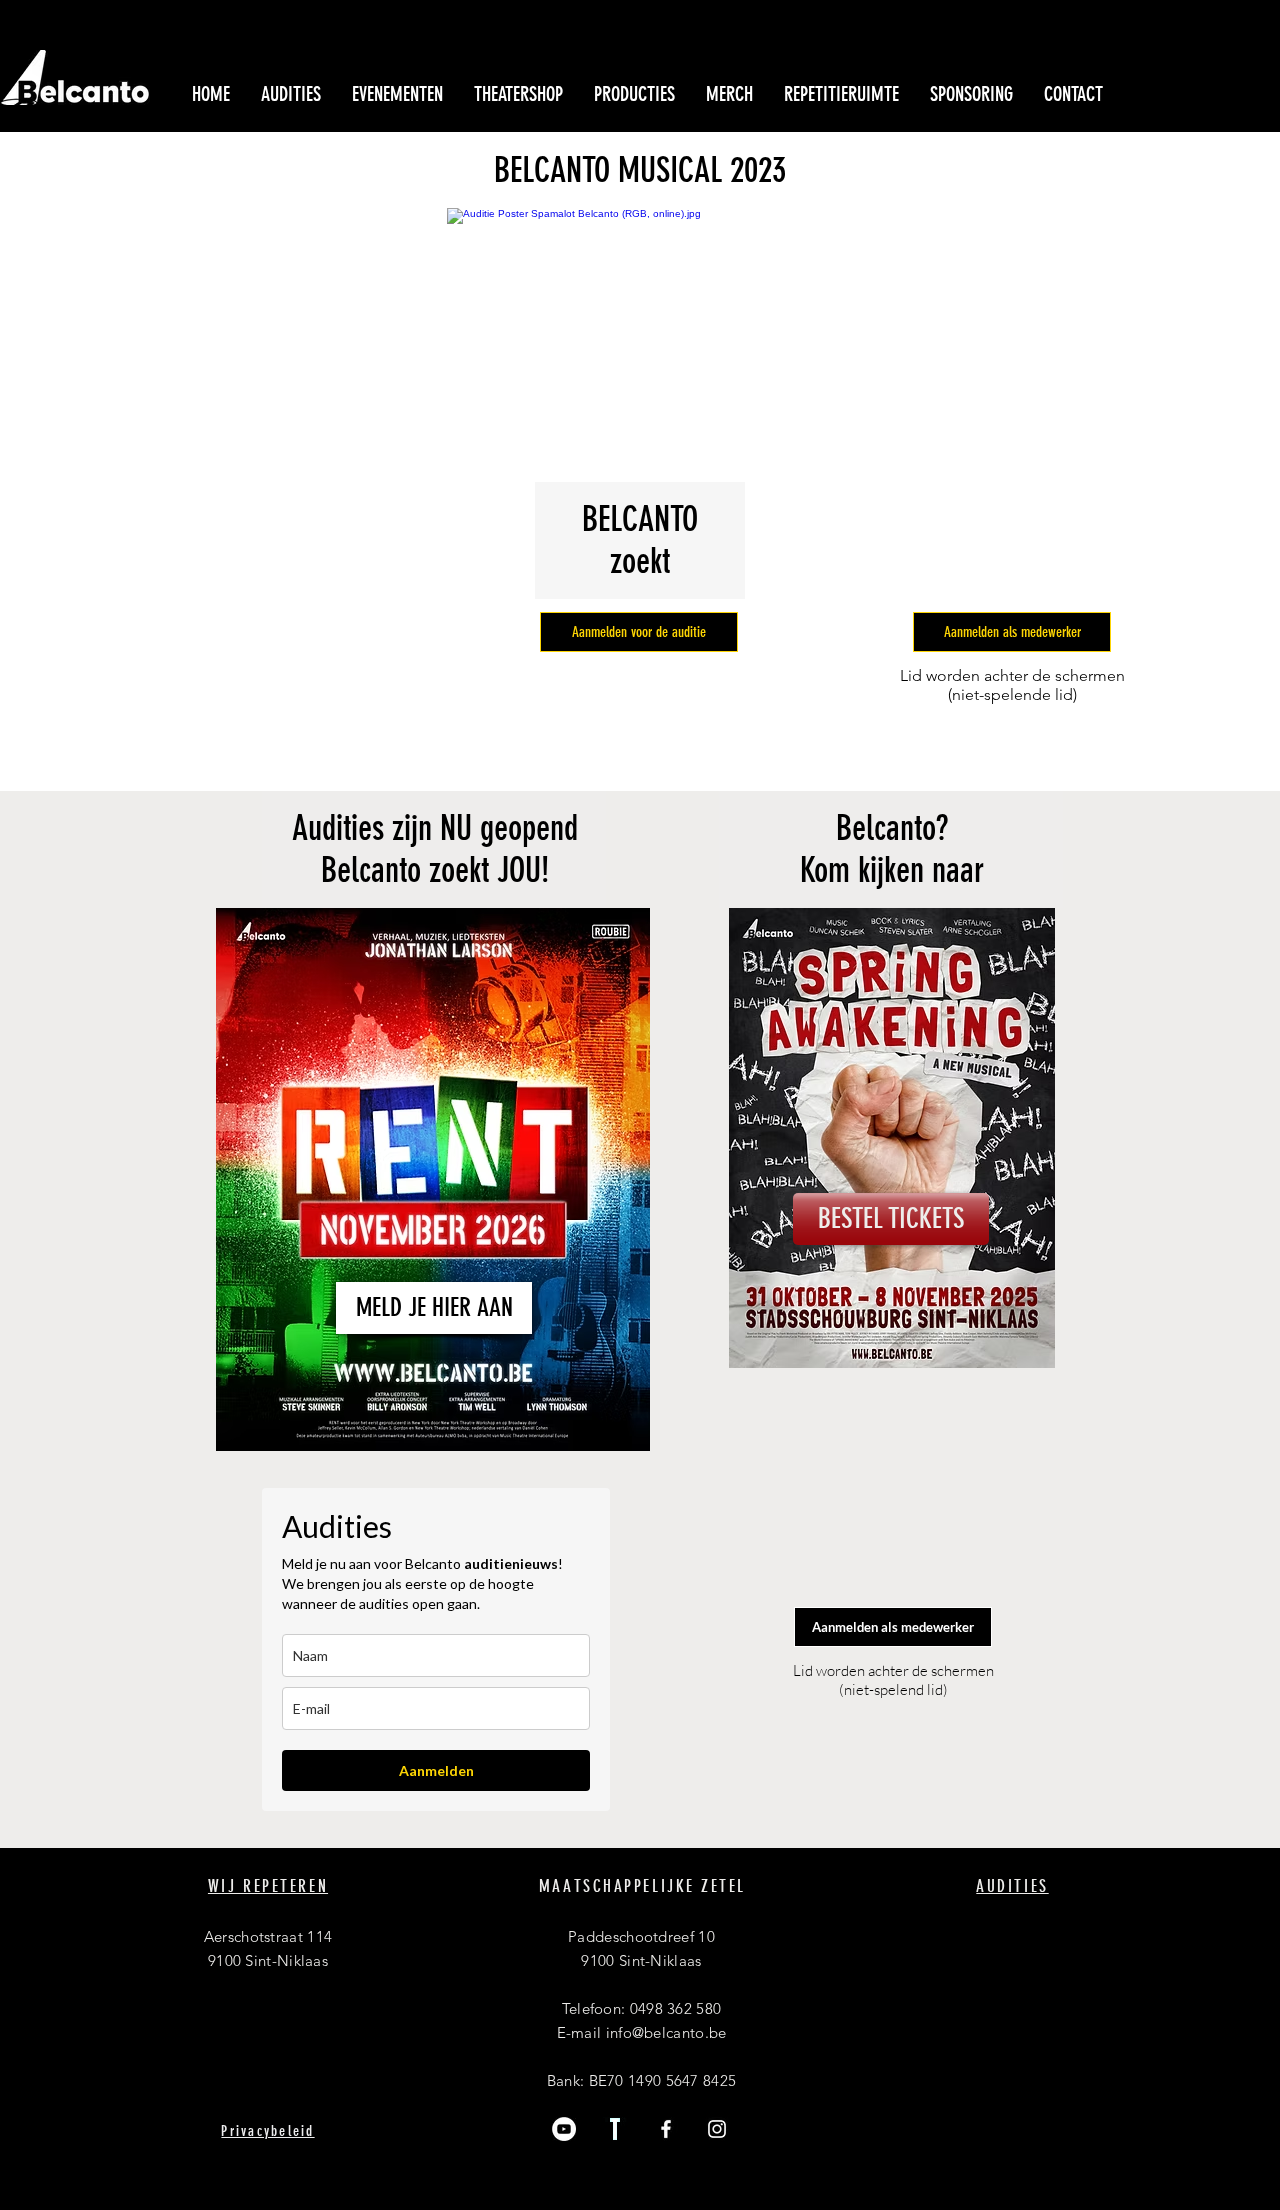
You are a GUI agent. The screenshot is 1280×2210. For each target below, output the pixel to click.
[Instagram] (717, 2129)
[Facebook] (666, 2129)
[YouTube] (564, 2129)
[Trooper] (615, 2129)
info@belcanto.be (666, 2032)
